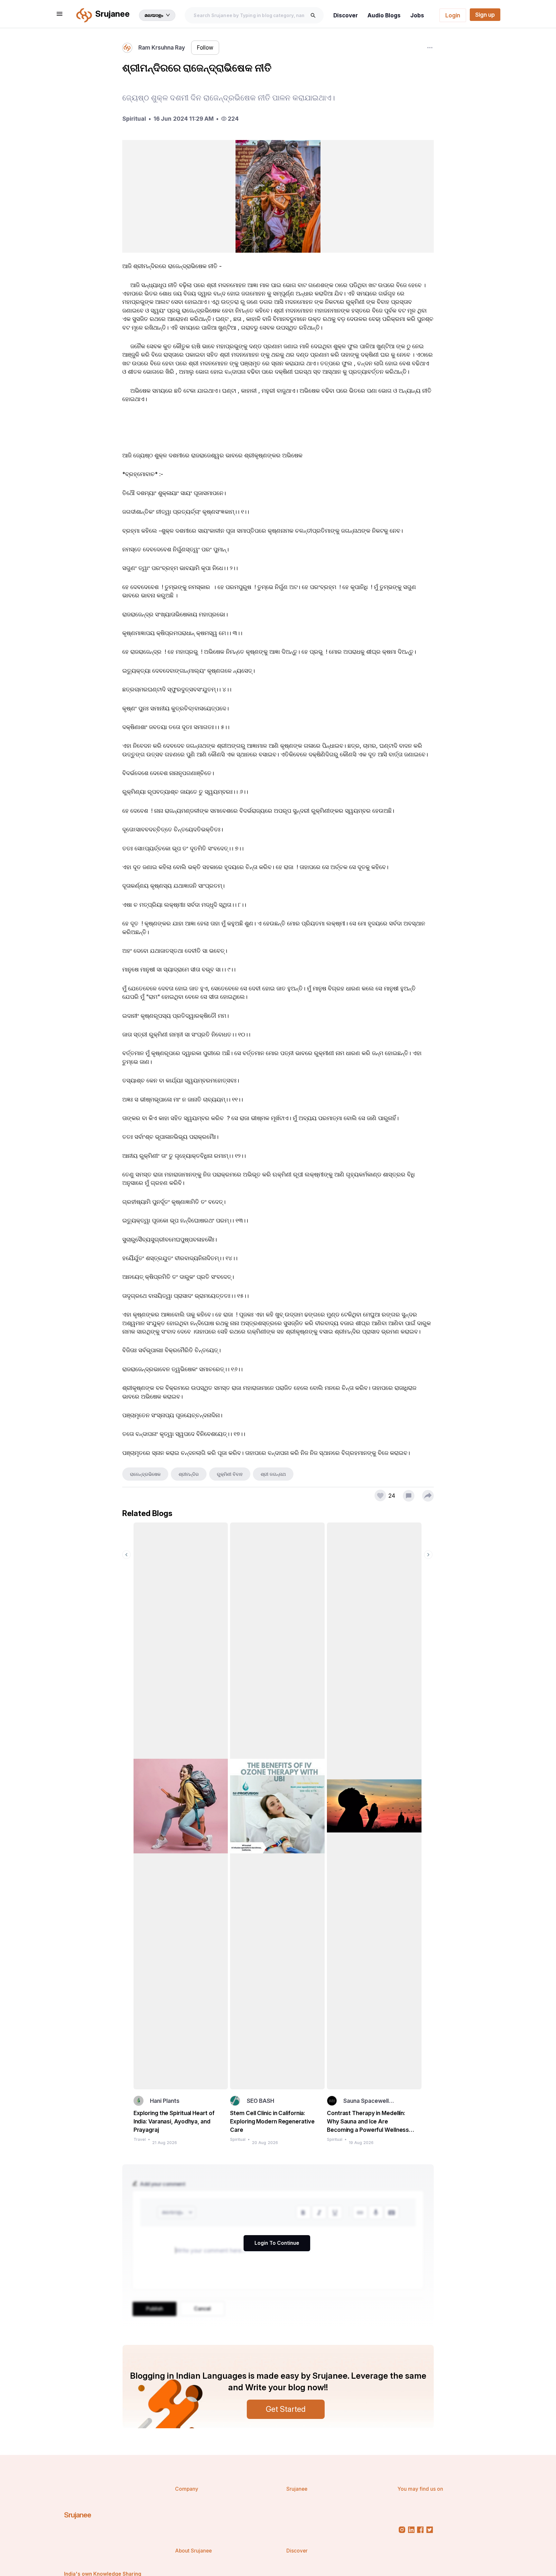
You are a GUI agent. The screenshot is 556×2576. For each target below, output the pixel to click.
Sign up (485, 15)
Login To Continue (277, 2243)
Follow (205, 47)
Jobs (417, 15)
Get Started (286, 2409)
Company (187, 2489)
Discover (346, 15)
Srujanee (78, 2515)
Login (453, 15)
